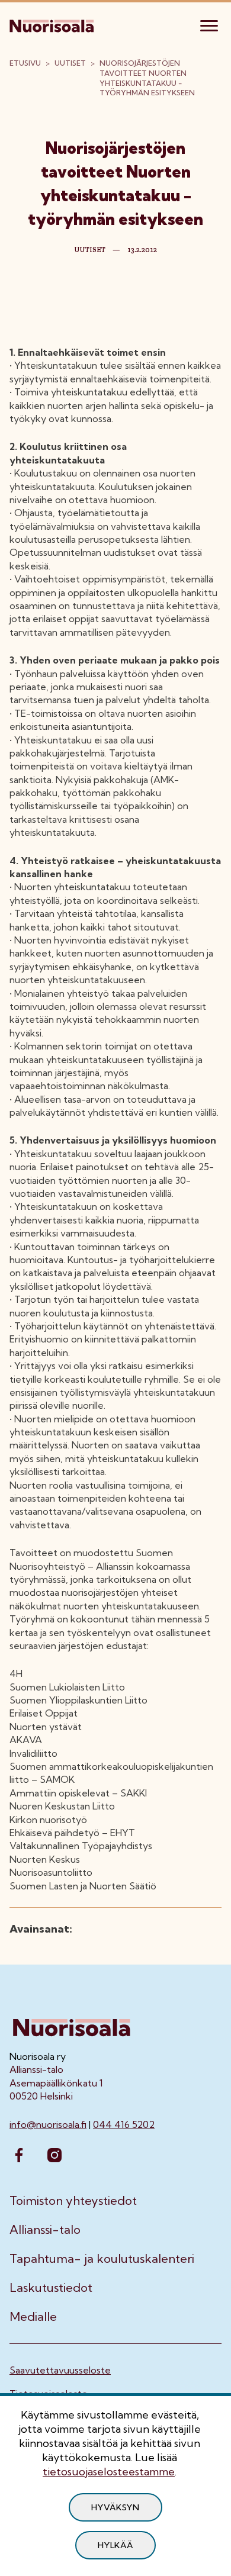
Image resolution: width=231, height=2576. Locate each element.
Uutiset (70, 63)
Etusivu (25, 63)
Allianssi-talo (45, 2230)
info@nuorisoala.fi (48, 2124)
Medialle (33, 2317)
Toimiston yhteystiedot (73, 2201)
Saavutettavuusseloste (60, 2370)
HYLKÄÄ (115, 2545)
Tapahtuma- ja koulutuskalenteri (102, 2259)
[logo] (53, 24)
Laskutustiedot (51, 2288)
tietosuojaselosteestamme (109, 2472)
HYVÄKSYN (115, 2507)
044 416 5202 (124, 2124)
